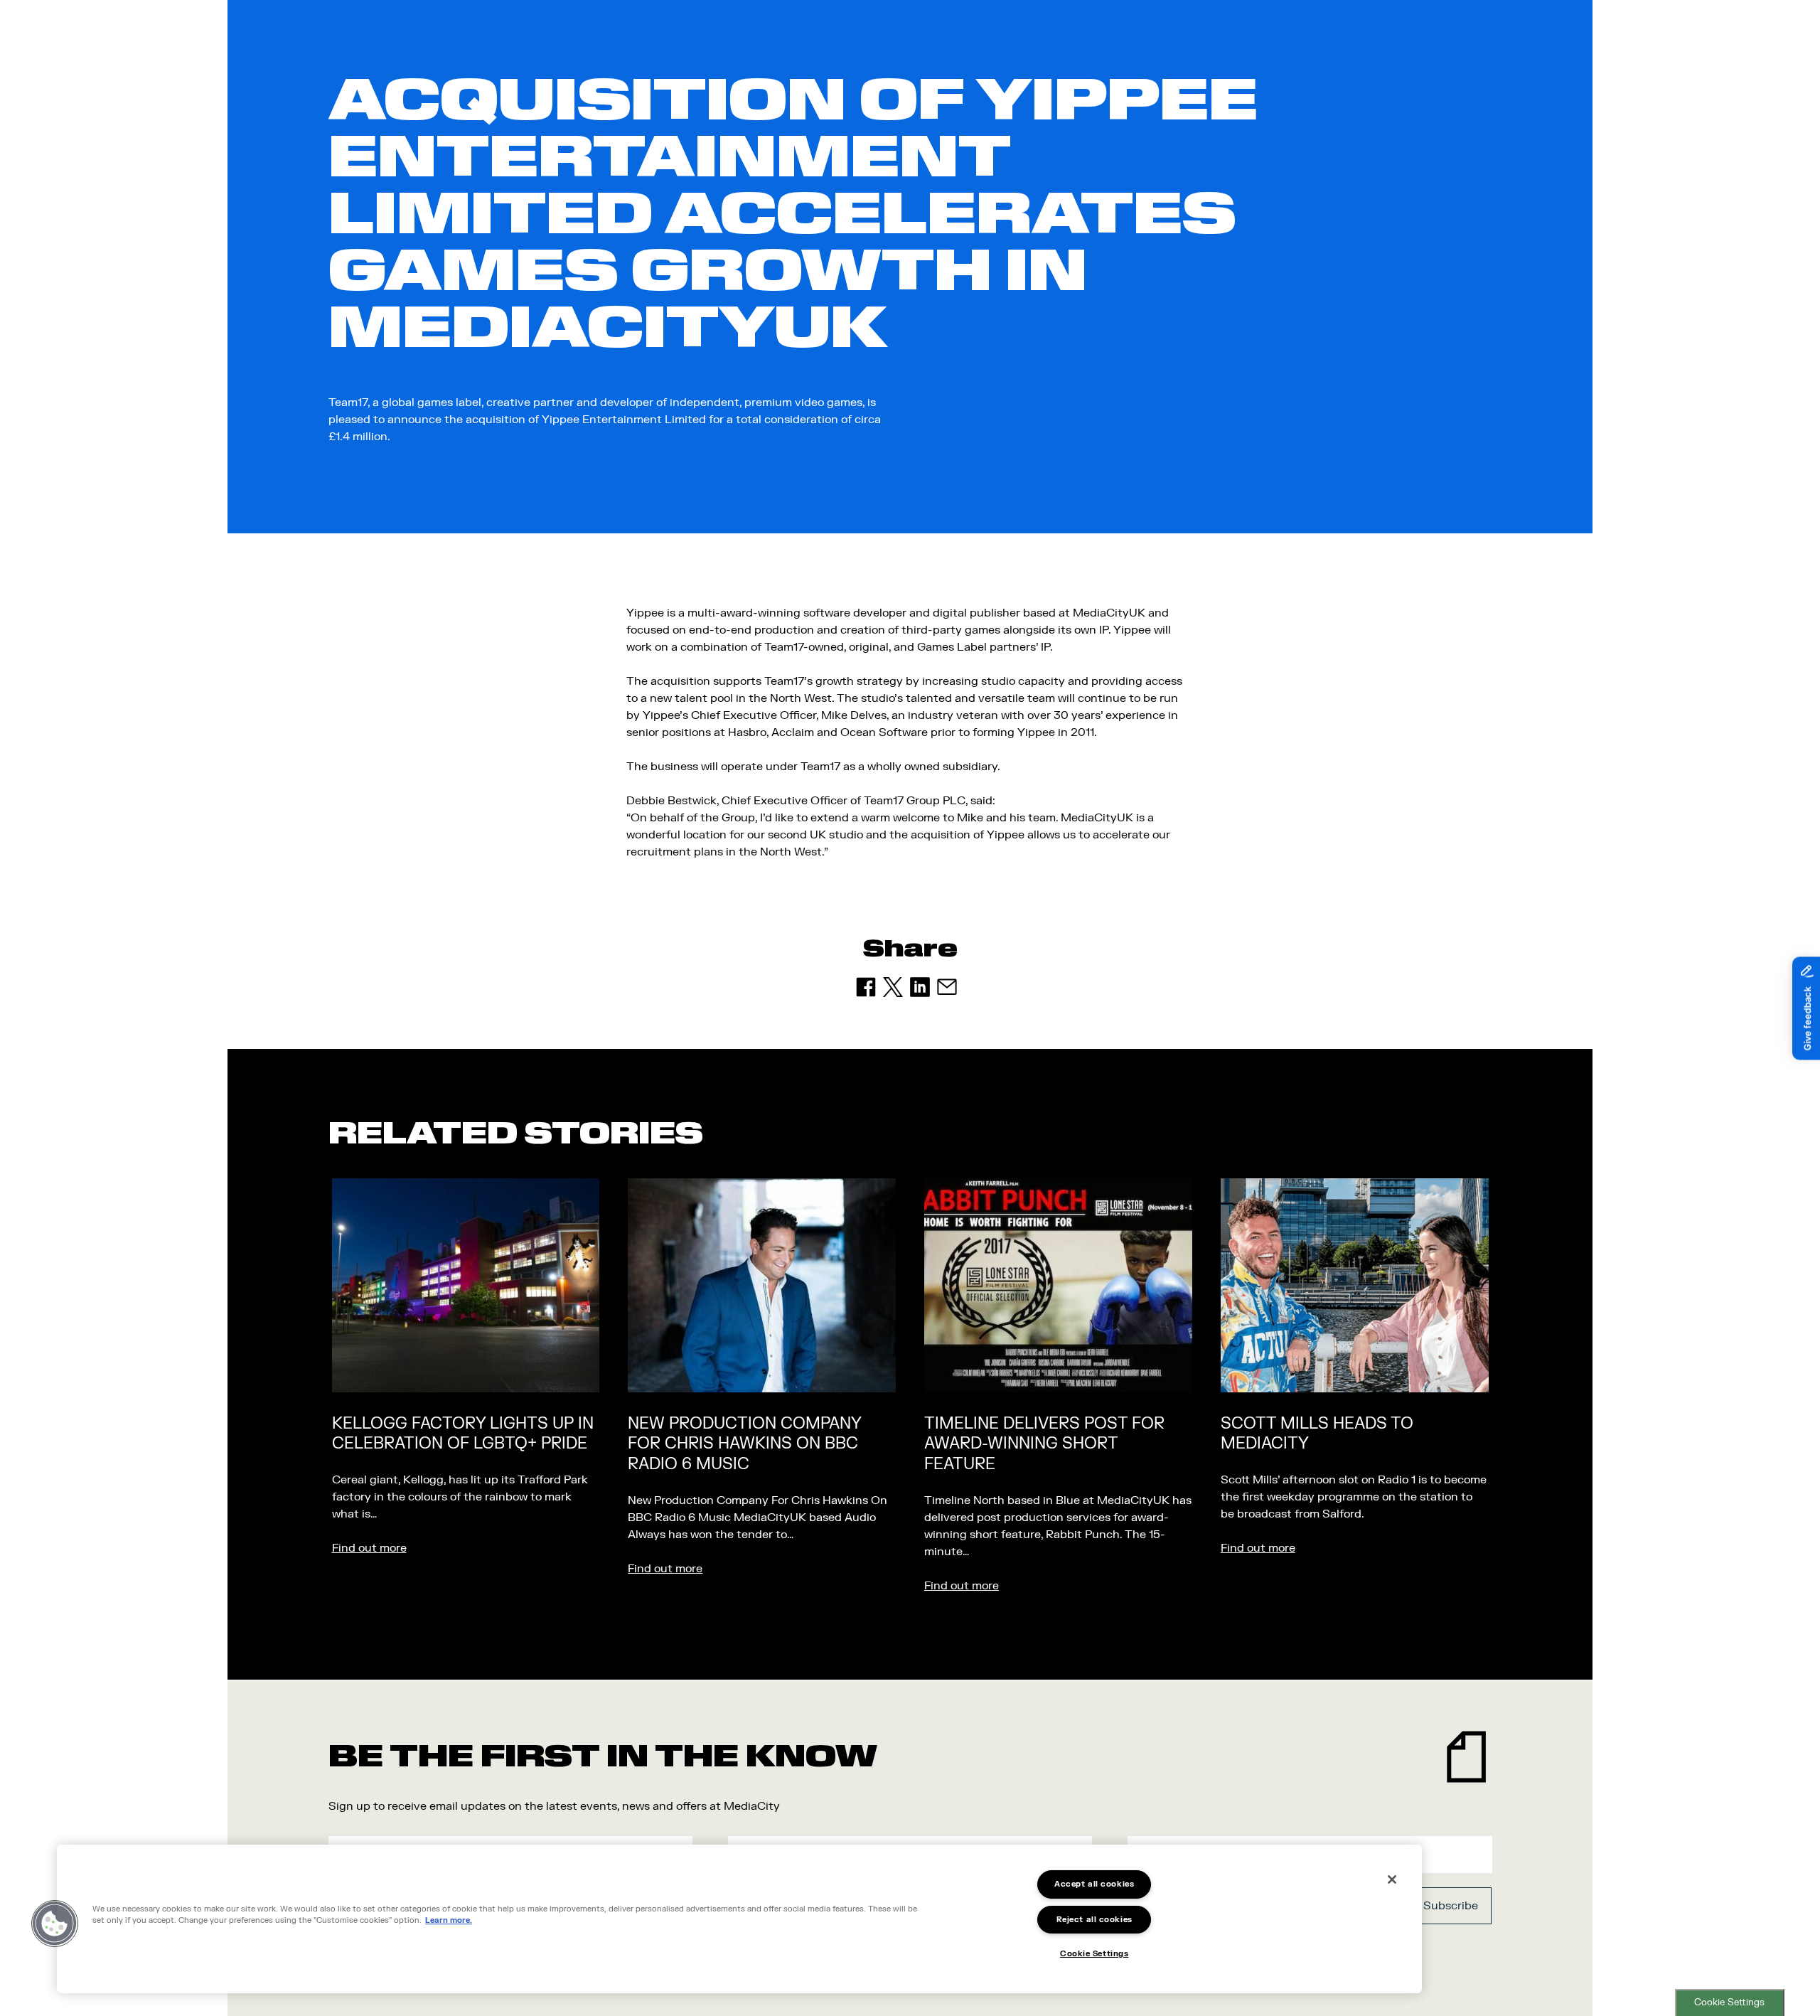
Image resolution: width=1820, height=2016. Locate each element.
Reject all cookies (1094, 1920)
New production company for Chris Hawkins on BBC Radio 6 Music (744, 1444)
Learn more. (449, 1921)
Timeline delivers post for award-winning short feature (1044, 1444)
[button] (55, 1924)
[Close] (1392, 1879)
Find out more (369, 1548)
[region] (739, 1919)
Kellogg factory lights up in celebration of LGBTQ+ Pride (463, 1434)
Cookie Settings (1729, 2002)
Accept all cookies (1094, 1884)
